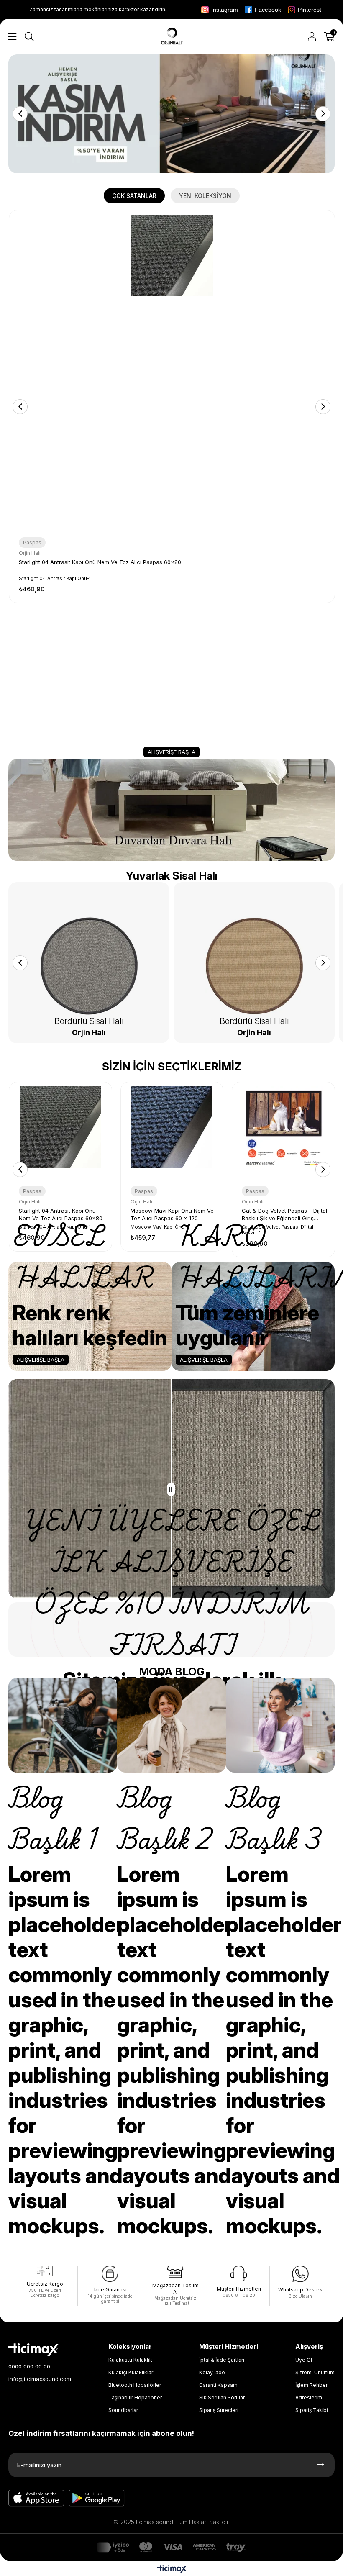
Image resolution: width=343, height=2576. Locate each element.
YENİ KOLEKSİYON (205, 196)
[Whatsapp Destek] (300, 2274)
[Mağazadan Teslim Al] (175, 2272)
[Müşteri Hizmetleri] (239, 2273)
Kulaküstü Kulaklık (130, 2360)
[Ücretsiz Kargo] (45, 2271)
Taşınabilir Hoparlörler (135, 2398)
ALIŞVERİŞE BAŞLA (171, 752)
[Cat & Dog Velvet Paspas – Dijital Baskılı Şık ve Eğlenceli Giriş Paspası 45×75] (283, 1133)
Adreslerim (309, 2398)
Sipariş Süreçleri (219, 2410)
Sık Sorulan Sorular (222, 2398)
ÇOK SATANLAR (134, 196)
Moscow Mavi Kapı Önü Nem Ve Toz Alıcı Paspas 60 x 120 (172, 1214)
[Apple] (36, 2498)
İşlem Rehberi (312, 2385)
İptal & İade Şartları (222, 2360)
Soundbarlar (123, 2410)
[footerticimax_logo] (33, 2350)
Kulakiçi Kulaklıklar (131, 2372)
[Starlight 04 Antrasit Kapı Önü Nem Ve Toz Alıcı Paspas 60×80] (172, 373)
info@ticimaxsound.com (40, 2379)
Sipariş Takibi (312, 2410)
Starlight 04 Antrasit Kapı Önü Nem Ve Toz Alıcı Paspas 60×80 (100, 562)
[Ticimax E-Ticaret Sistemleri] (172, 2570)
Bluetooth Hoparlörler (135, 2385)
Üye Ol (304, 2360)
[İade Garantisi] (110, 2274)
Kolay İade (212, 2372)
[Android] (97, 2498)
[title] (171, 114)
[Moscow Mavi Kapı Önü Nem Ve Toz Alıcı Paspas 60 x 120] (172, 1133)
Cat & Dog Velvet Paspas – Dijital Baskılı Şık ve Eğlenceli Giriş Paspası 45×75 (284, 1215)
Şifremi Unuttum (315, 2372)
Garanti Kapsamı (219, 2385)
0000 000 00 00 (29, 2366)
